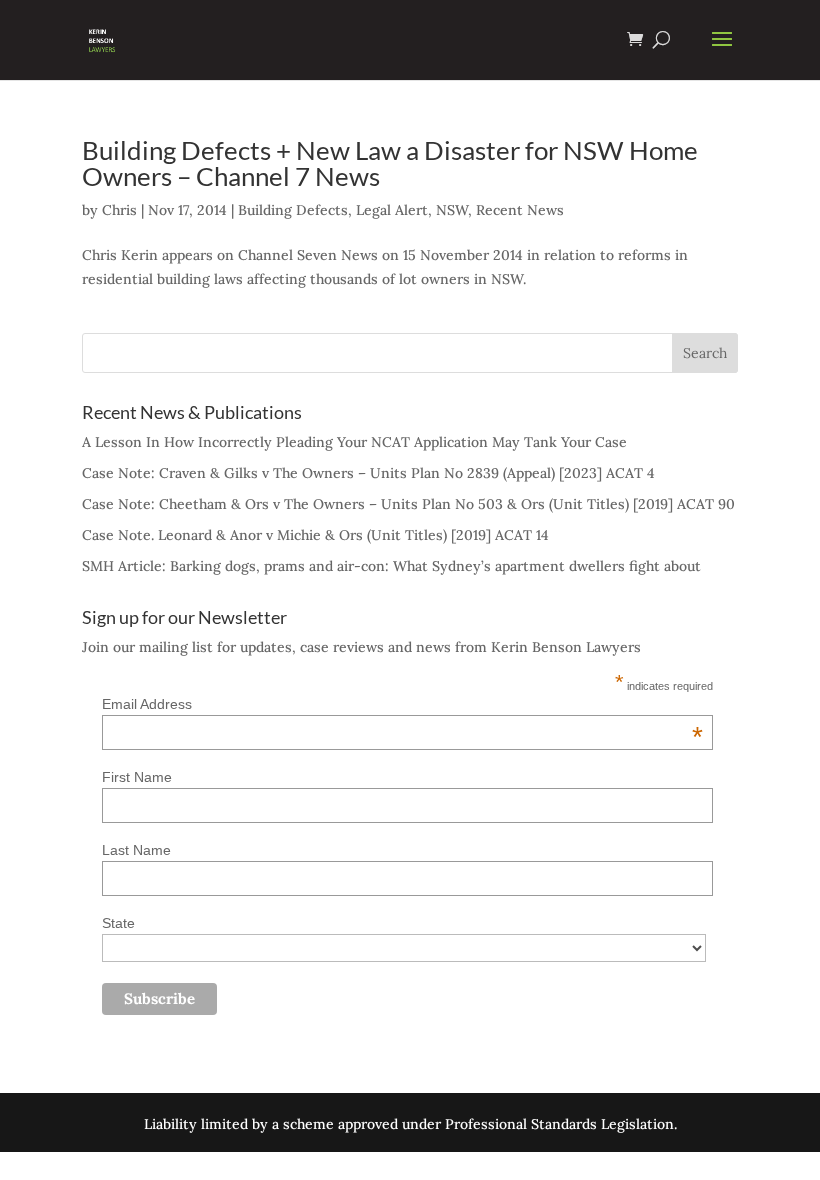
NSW (452, 210)
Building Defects (293, 210)
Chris (119, 210)
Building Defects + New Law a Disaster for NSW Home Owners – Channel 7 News (390, 163)
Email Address (402, 704)
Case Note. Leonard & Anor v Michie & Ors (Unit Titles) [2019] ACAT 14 (315, 535)
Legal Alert (392, 210)
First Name (137, 777)
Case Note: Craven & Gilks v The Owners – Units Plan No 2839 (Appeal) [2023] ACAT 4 (368, 473)
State (118, 923)
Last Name (136, 850)
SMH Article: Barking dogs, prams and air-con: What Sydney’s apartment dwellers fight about (391, 566)
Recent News (520, 210)
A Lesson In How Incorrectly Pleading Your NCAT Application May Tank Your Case (354, 442)
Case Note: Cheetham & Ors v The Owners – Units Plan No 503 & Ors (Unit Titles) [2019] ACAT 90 (408, 504)
